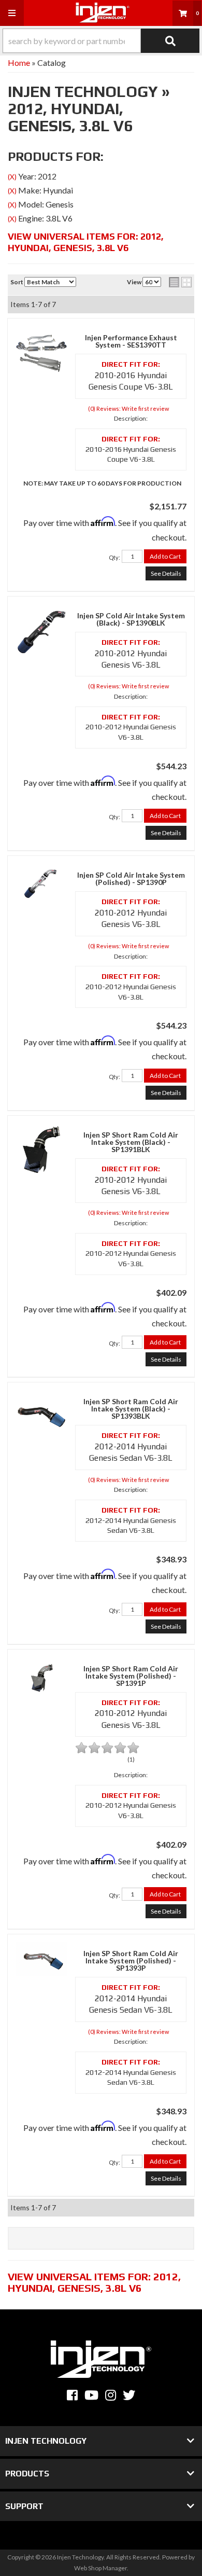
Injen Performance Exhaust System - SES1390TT (131, 341)
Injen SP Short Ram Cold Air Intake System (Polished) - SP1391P (131, 1676)
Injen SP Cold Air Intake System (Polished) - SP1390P (131, 879)
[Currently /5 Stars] (131, 1748)
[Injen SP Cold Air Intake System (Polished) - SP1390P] (41, 882)
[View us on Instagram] (111, 2395)
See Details (166, 573)
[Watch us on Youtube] (91, 2395)
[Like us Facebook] (72, 2395)
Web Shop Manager (100, 2568)
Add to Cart (165, 556)
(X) (12, 177)
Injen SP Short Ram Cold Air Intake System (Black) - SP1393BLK (131, 1409)
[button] (101, 41)
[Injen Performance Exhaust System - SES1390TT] (41, 351)
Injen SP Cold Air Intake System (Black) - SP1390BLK (131, 619)
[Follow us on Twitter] (129, 2395)
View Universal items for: (86, 242)
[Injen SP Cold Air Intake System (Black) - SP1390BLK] (41, 629)
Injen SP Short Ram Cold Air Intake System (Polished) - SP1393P (131, 1961)
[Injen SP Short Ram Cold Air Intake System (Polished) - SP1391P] (41, 1675)
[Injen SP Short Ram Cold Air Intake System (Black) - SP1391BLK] (41, 1148)
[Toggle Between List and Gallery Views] (180, 282)
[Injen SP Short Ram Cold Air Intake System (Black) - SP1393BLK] (41, 1415)
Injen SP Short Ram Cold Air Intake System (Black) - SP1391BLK (131, 1142)
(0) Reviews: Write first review (128, 408)
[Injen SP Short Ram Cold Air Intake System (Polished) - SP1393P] (41, 1958)
